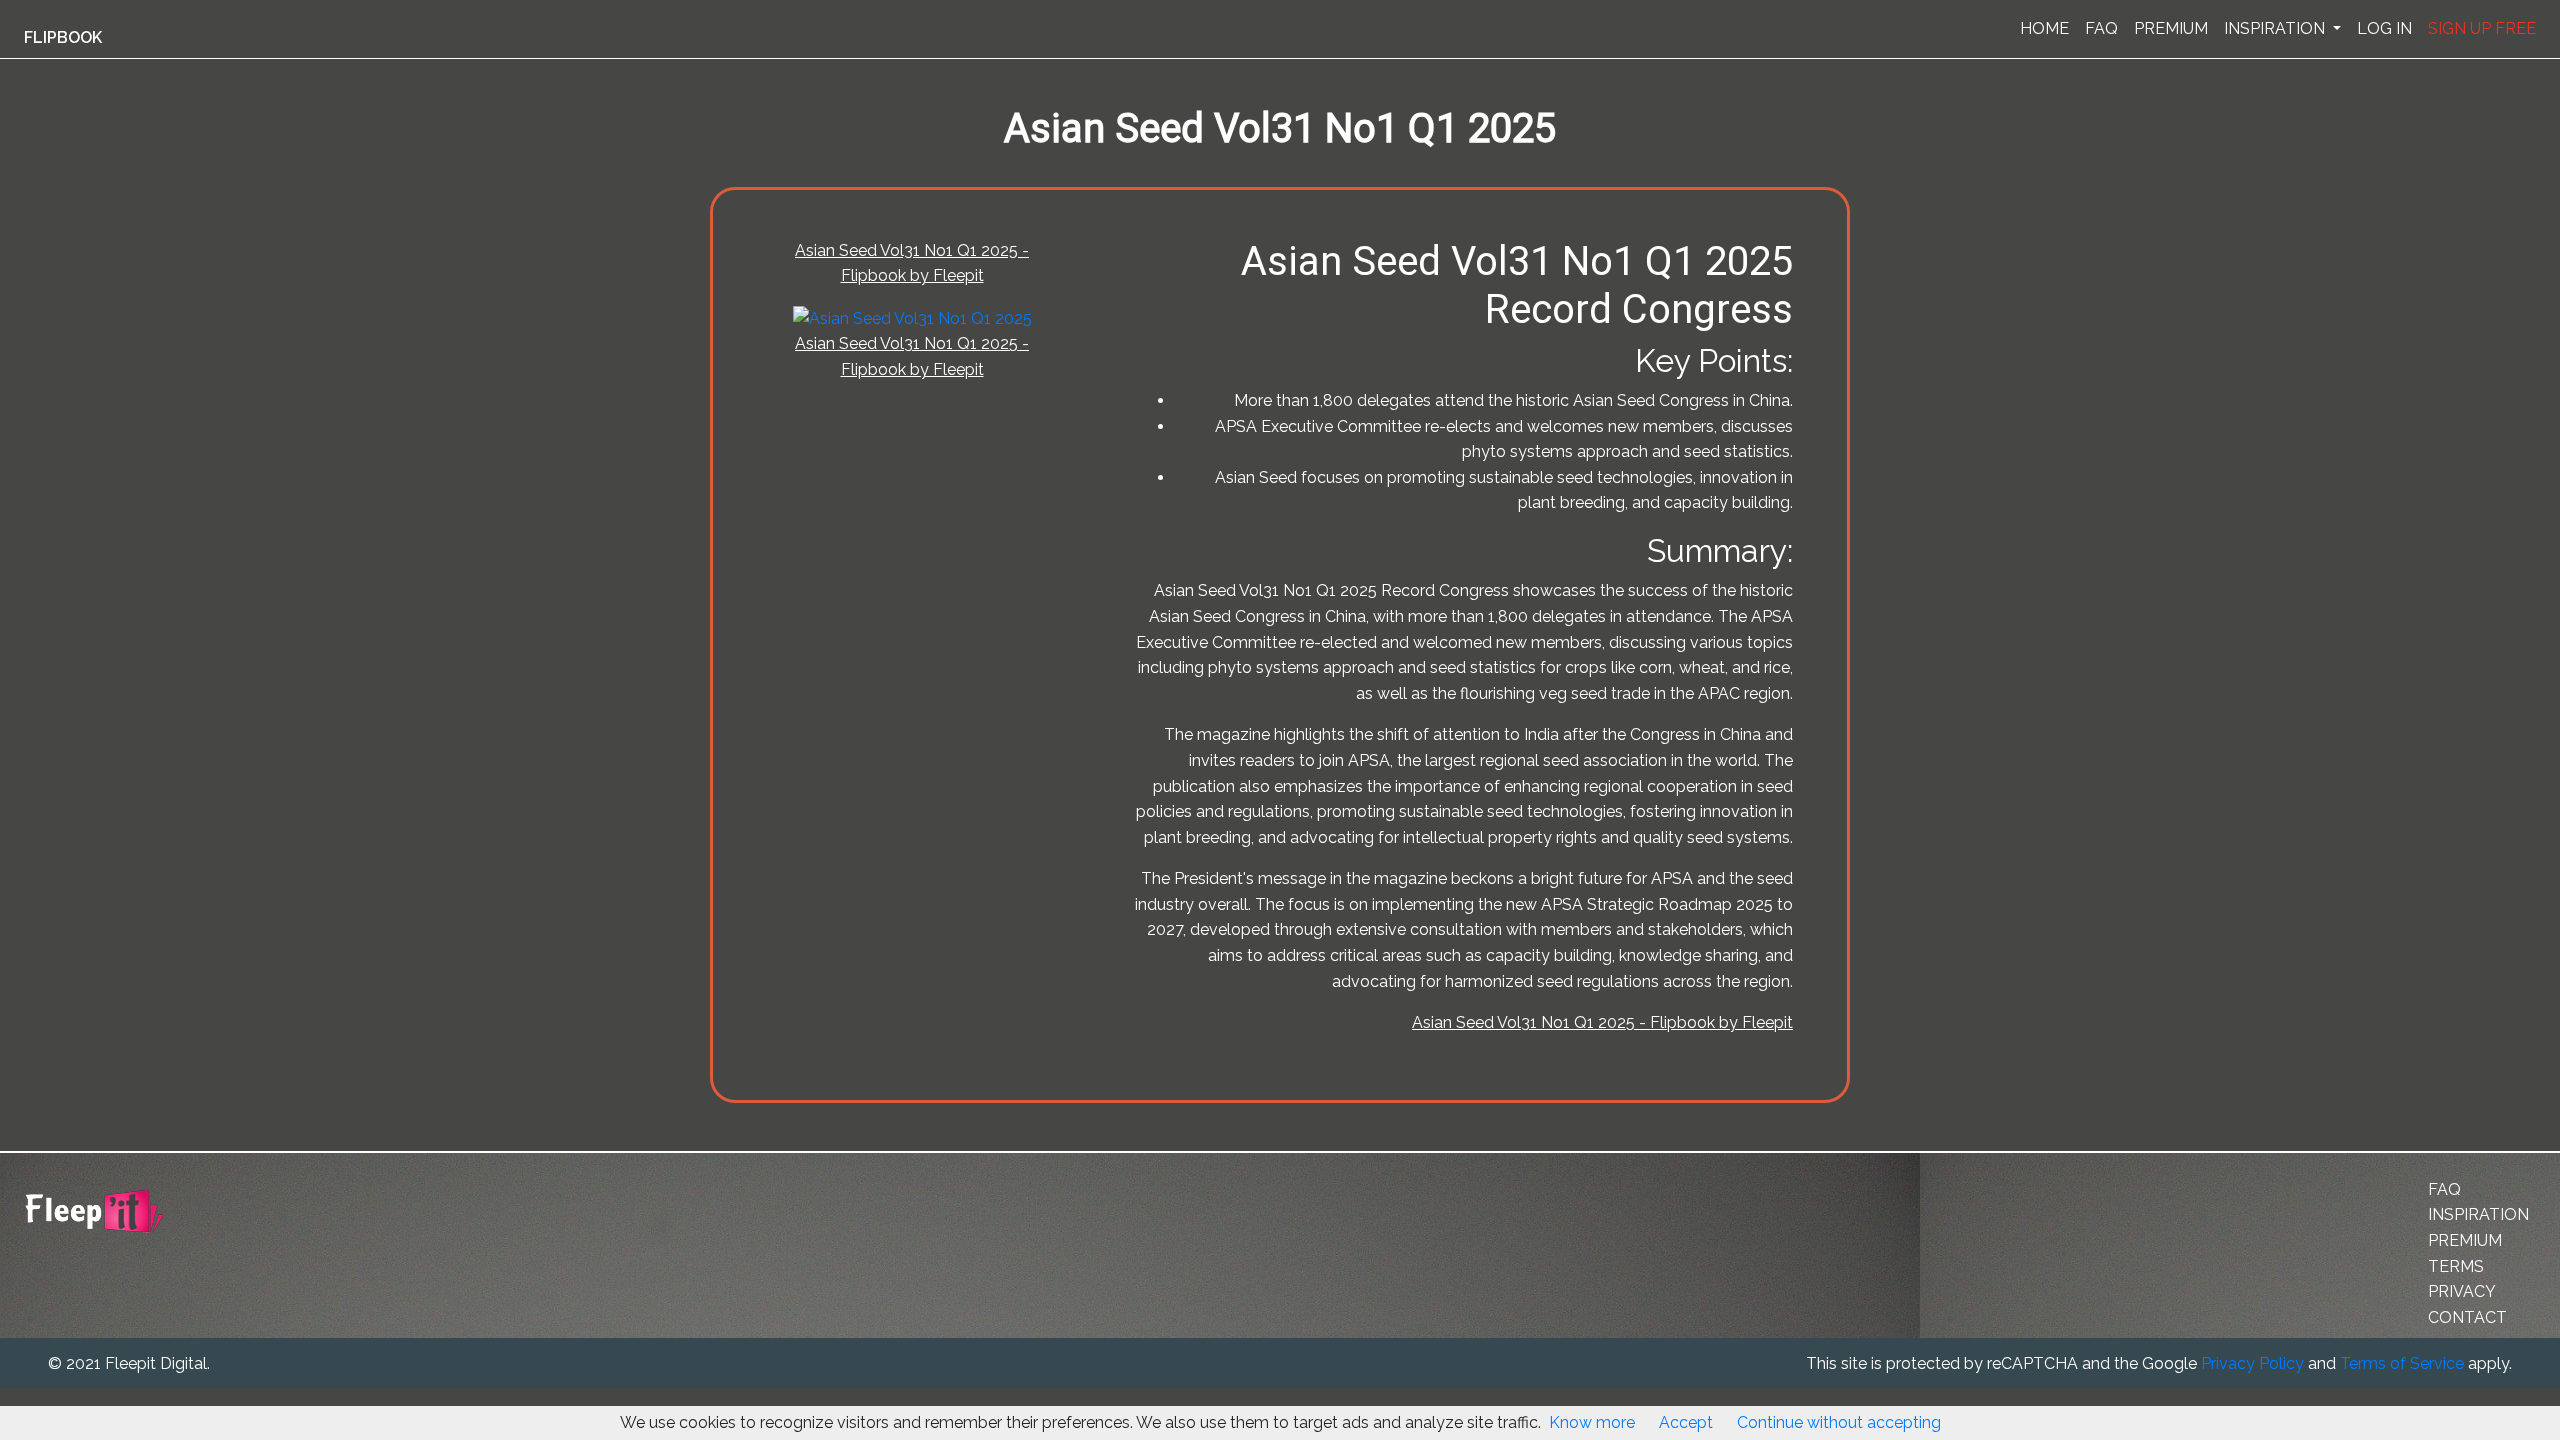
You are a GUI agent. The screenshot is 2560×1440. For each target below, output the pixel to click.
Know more (1592, 1422)
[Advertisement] (104, 493)
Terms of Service (2402, 1363)
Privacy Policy (2252, 1363)
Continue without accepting (1839, 1422)
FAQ (2101, 28)
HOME (2044, 28)
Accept (1686, 1422)
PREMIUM (2171, 28)
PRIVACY (2462, 1291)
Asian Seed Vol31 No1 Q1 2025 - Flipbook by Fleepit (1602, 1022)
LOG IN (2384, 28)
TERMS (2456, 1266)
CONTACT (2467, 1317)
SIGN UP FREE (2482, 28)
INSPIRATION (2276, 28)
